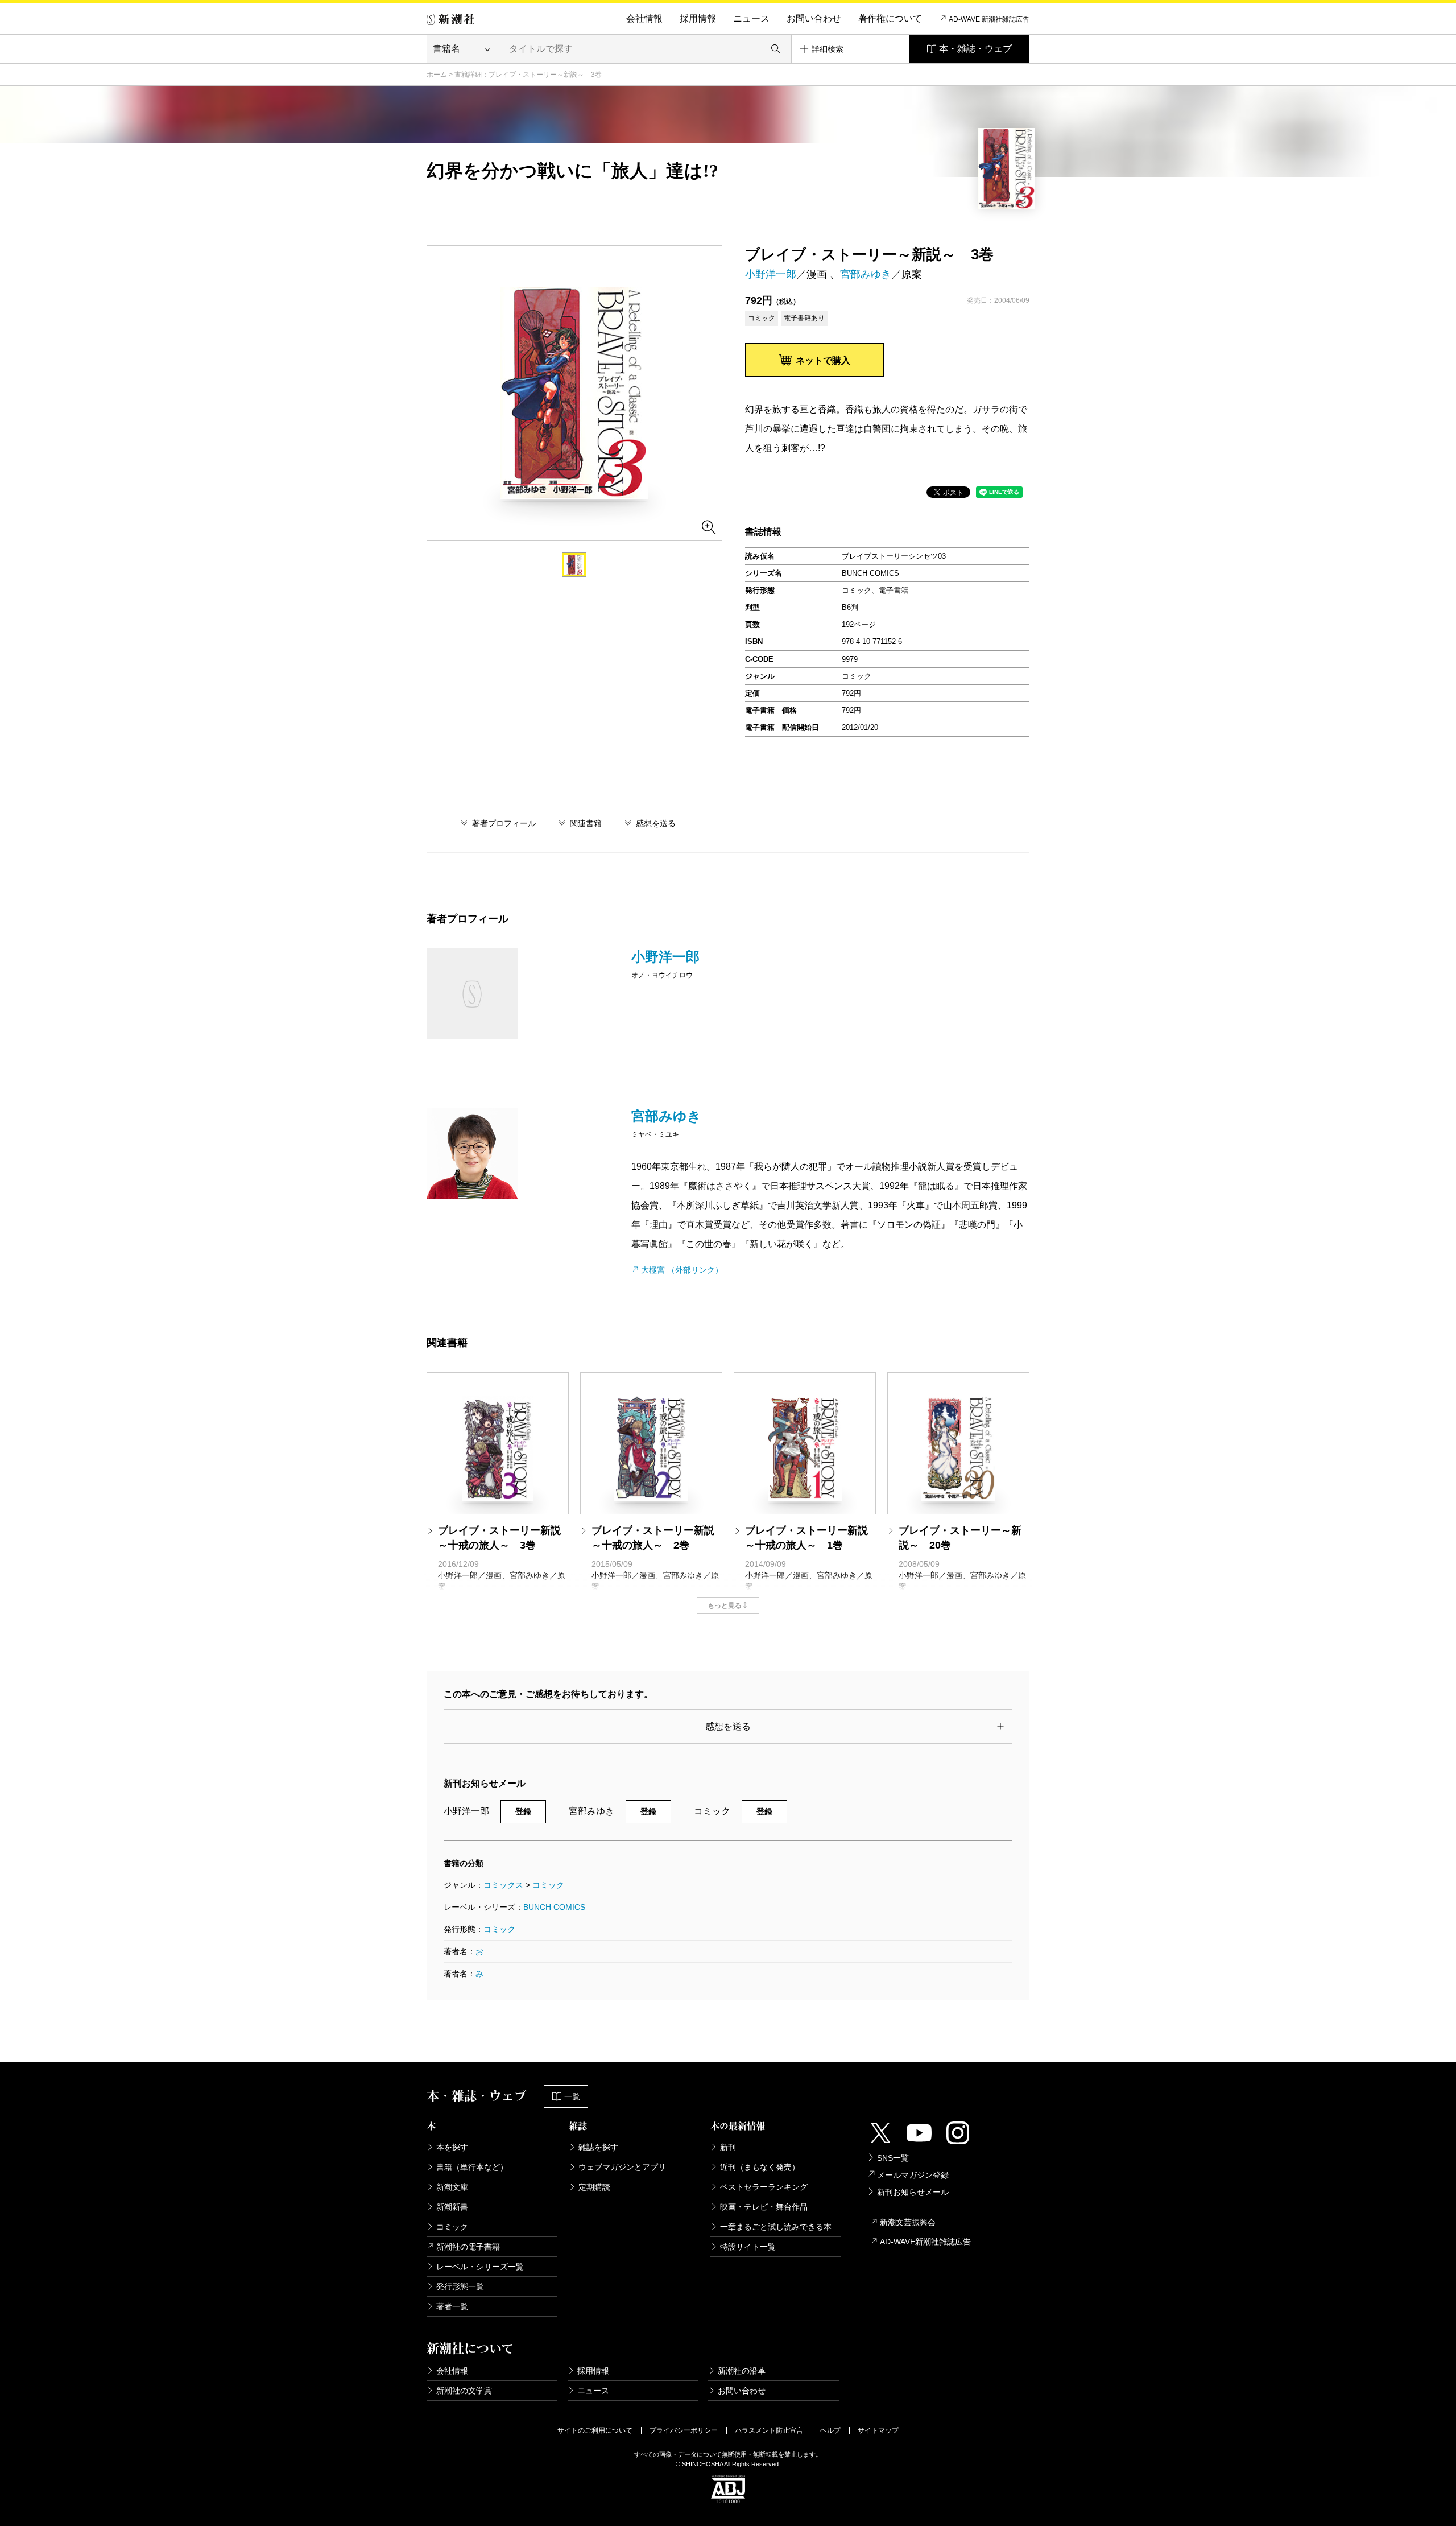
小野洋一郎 (771, 274)
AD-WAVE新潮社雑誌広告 (925, 2242)
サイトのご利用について (595, 2430)
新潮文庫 (452, 2187)
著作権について (890, 18)
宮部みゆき (866, 274)
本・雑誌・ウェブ (975, 49)
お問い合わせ (814, 18)
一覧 (572, 2096)
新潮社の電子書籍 (468, 2247)
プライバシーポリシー (684, 2430)
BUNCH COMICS (554, 1907)
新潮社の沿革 (742, 2371)
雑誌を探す (598, 2147)
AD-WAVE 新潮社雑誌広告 (989, 19)
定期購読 (594, 2187)
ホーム (437, 75)
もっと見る (725, 1605)
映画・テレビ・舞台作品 (764, 2207)
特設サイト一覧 (748, 2247)
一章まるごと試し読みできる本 (776, 2227)
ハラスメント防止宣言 (769, 2430)
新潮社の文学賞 (464, 2391)
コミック (548, 1885)
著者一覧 (452, 2306)
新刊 (728, 2147)
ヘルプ (830, 2430)
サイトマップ (878, 2430)
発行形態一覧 (460, 2286)
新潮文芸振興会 (908, 2222)
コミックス (503, 1885)
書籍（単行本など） (472, 2167)
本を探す (452, 2147)
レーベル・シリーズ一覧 (480, 2267)
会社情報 (644, 18)
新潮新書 (452, 2207)
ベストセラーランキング (764, 2187)
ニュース (751, 18)
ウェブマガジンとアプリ (622, 2167)
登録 (523, 1811)
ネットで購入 (823, 360)
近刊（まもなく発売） (760, 2167)
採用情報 (698, 18)
